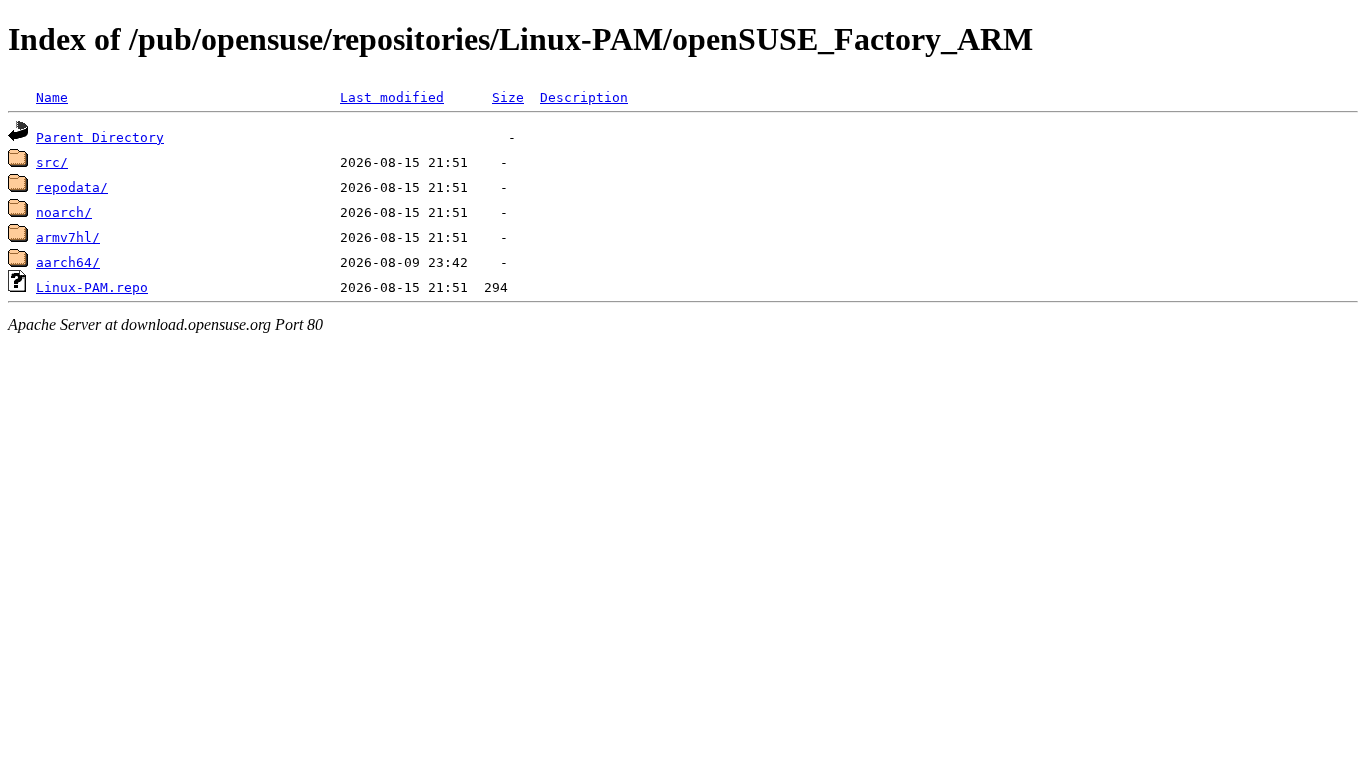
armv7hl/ (68, 237)
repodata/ (72, 187)
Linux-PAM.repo (92, 287)
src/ (52, 162)
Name (52, 97)
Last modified (392, 97)
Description (584, 97)
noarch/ (64, 212)
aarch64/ (68, 262)
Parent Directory (100, 137)
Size (508, 97)
